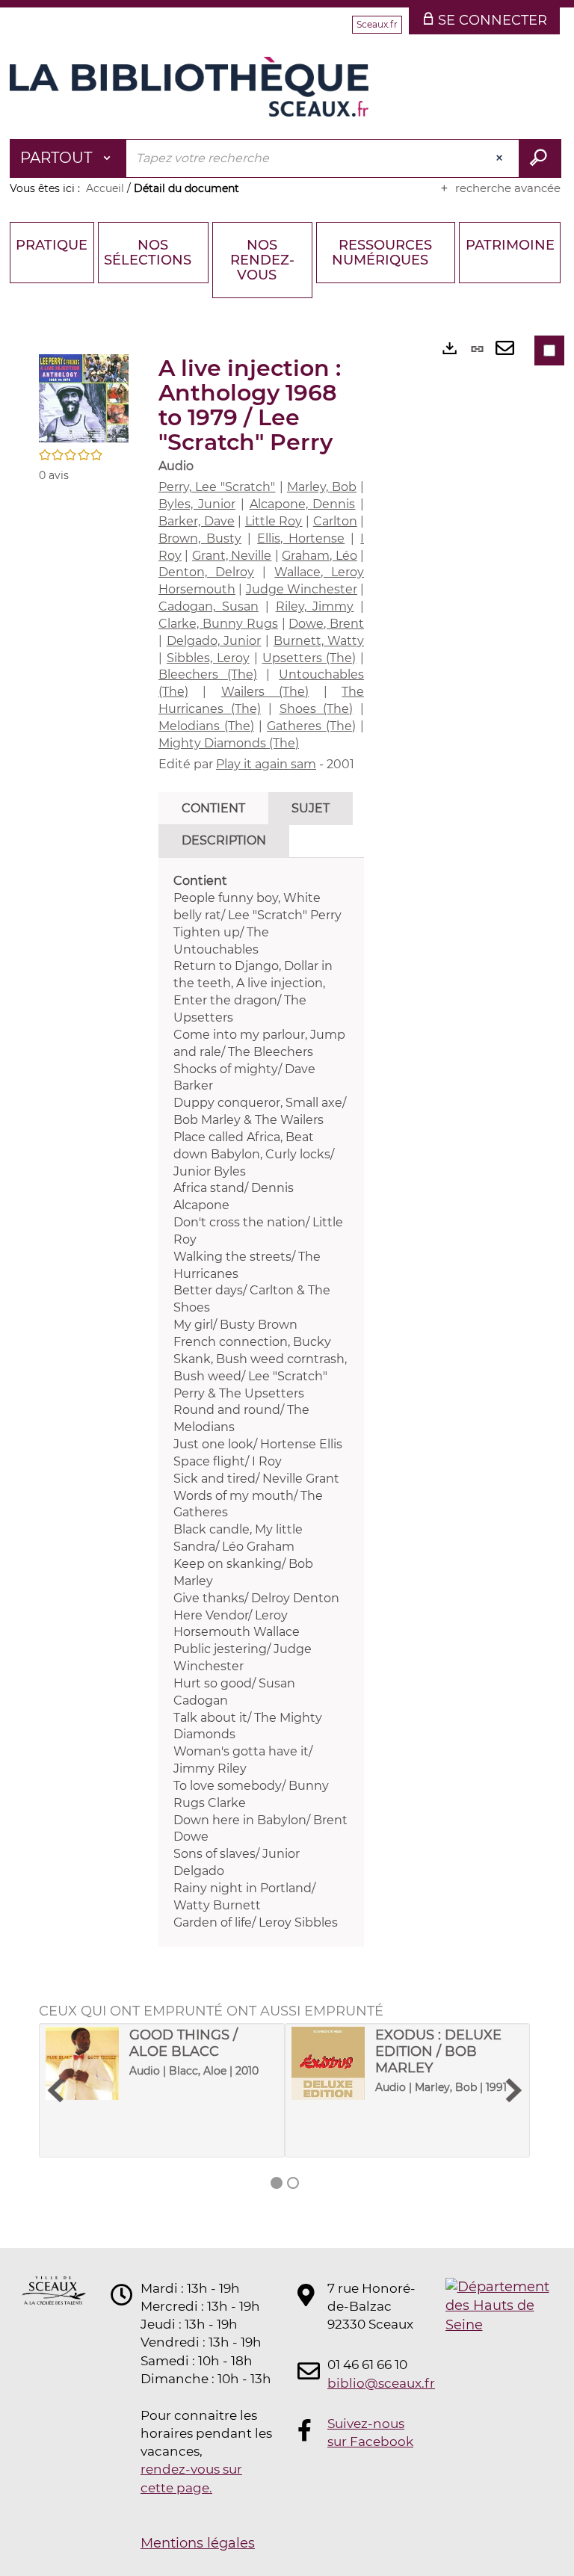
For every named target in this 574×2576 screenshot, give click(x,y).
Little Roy (274, 521)
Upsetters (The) (309, 658)
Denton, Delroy (206, 572)
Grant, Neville (232, 556)
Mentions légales (198, 2543)
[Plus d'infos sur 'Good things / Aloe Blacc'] (82, 2063)
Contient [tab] (213, 808)
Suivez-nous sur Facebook (370, 2433)
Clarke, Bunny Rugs (218, 624)
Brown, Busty (200, 538)
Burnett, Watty (319, 641)
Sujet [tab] (311, 808)
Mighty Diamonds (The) (229, 743)
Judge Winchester (302, 589)
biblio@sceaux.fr (372, 2383)
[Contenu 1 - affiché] (277, 2183)
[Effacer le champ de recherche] (501, 158)
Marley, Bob (322, 487)
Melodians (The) (206, 726)
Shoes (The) (317, 709)
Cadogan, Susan (209, 606)
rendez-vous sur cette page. (191, 2478)
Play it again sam (266, 764)
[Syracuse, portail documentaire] (189, 87)
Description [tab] (224, 840)
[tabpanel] (261, 1402)
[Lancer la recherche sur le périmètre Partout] (540, 158)
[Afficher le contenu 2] (293, 2183)
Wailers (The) (265, 692)
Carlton (335, 521)
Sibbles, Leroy (208, 658)
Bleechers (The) (208, 674)
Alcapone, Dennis (303, 504)
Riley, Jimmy (315, 606)
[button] (84, 398)
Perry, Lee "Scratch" (217, 487)
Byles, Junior (197, 504)
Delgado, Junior (214, 641)
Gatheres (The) (311, 726)
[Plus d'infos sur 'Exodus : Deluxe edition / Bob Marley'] (328, 2063)
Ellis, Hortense (301, 538)
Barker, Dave (197, 521)
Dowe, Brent (326, 624)
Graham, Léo (319, 556)
